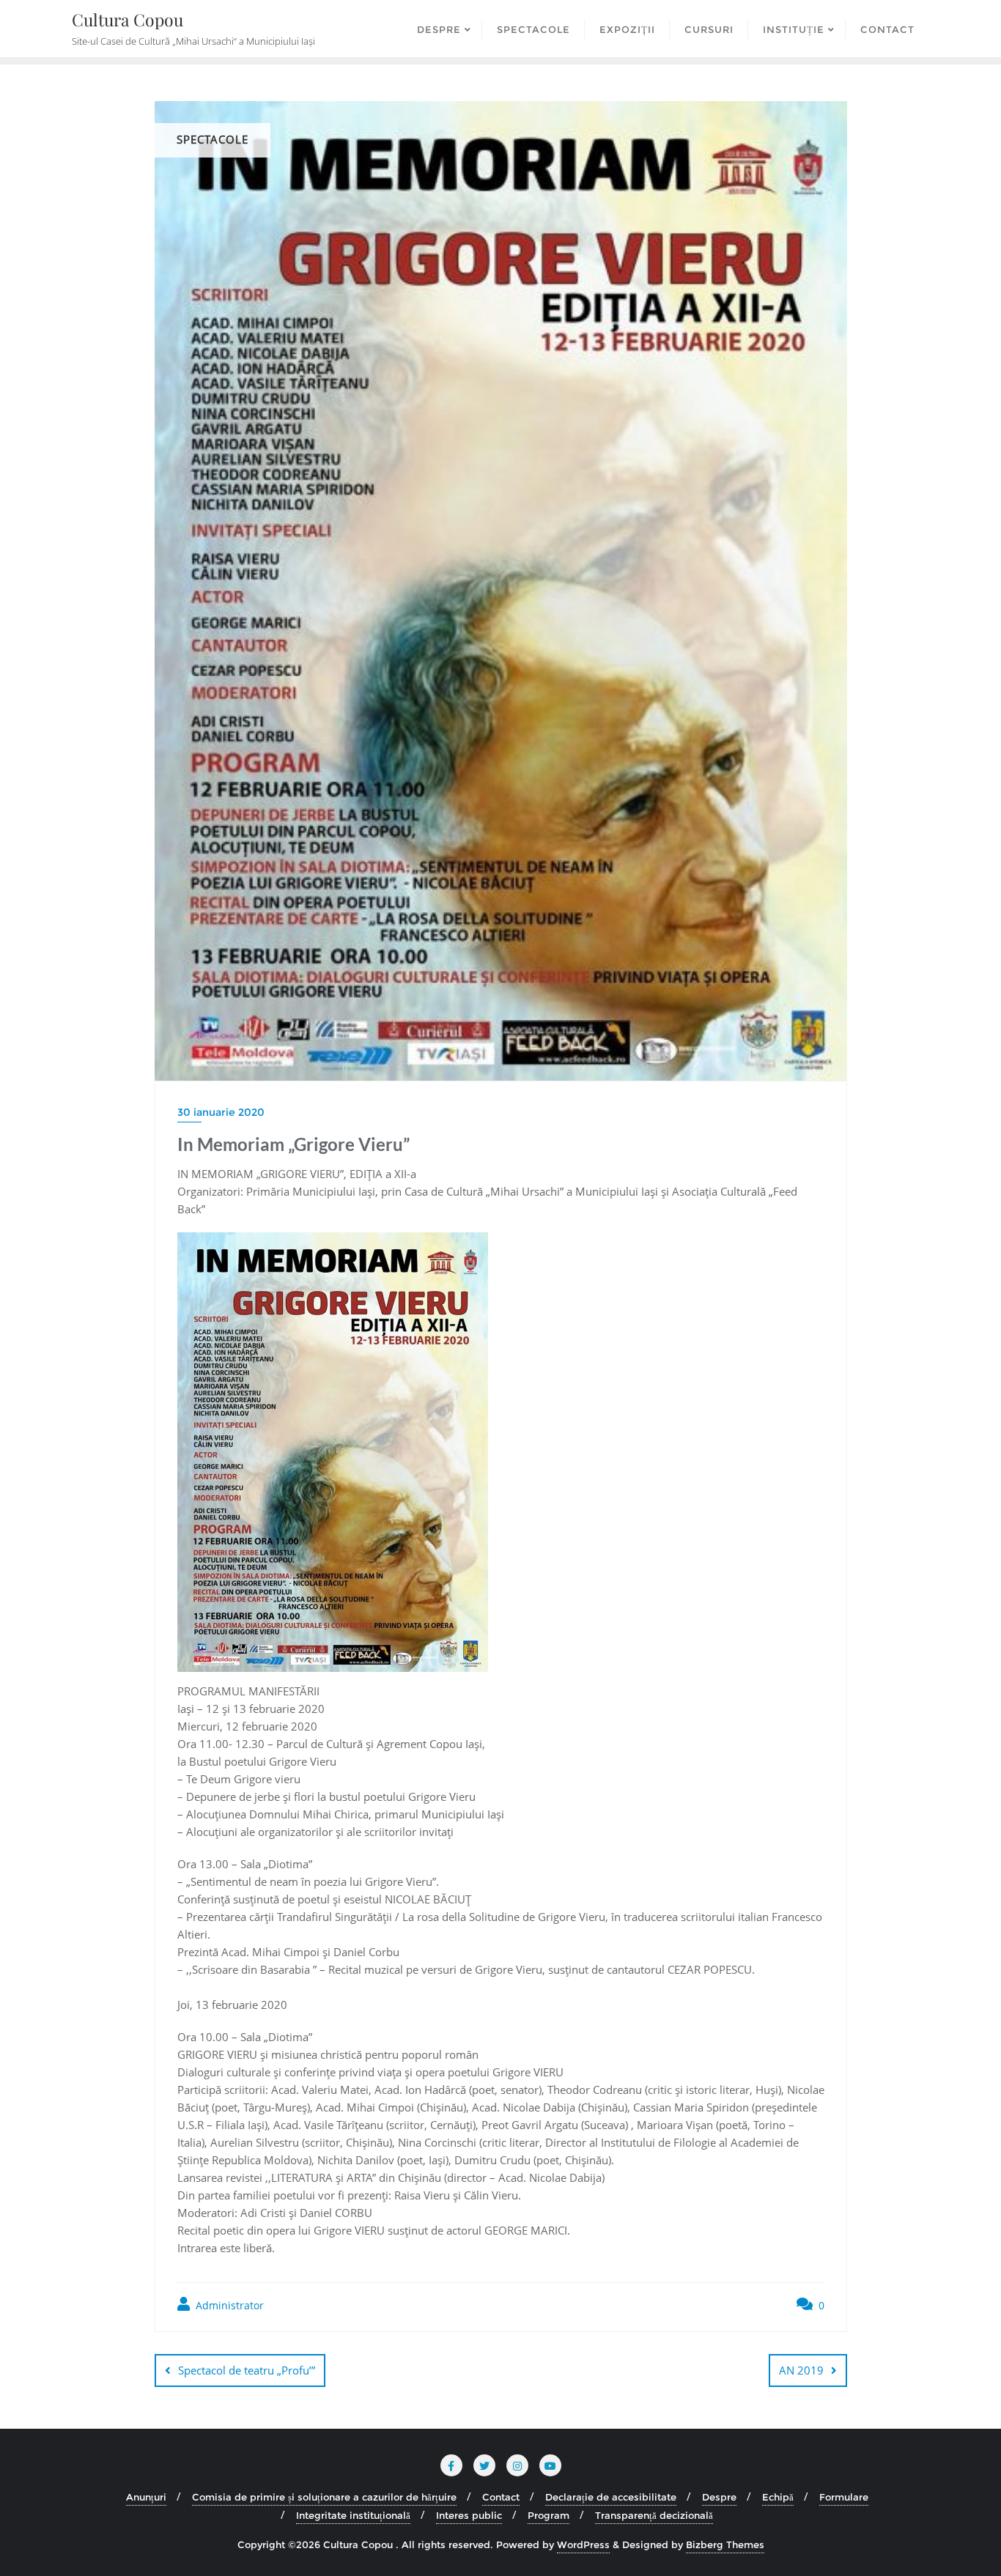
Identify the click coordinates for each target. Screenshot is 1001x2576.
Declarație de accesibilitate (611, 2497)
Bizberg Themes (725, 2544)
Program (548, 2515)
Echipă (778, 2497)
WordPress (583, 2544)
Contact (501, 2497)
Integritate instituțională (353, 2515)
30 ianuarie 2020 (221, 1112)
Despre (719, 2497)
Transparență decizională (654, 2515)
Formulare (844, 2497)
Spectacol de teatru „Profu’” (247, 2370)
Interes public (469, 2515)
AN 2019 (801, 2370)
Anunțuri (146, 2497)
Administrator (228, 2305)
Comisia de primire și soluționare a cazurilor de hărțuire (324, 2497)
